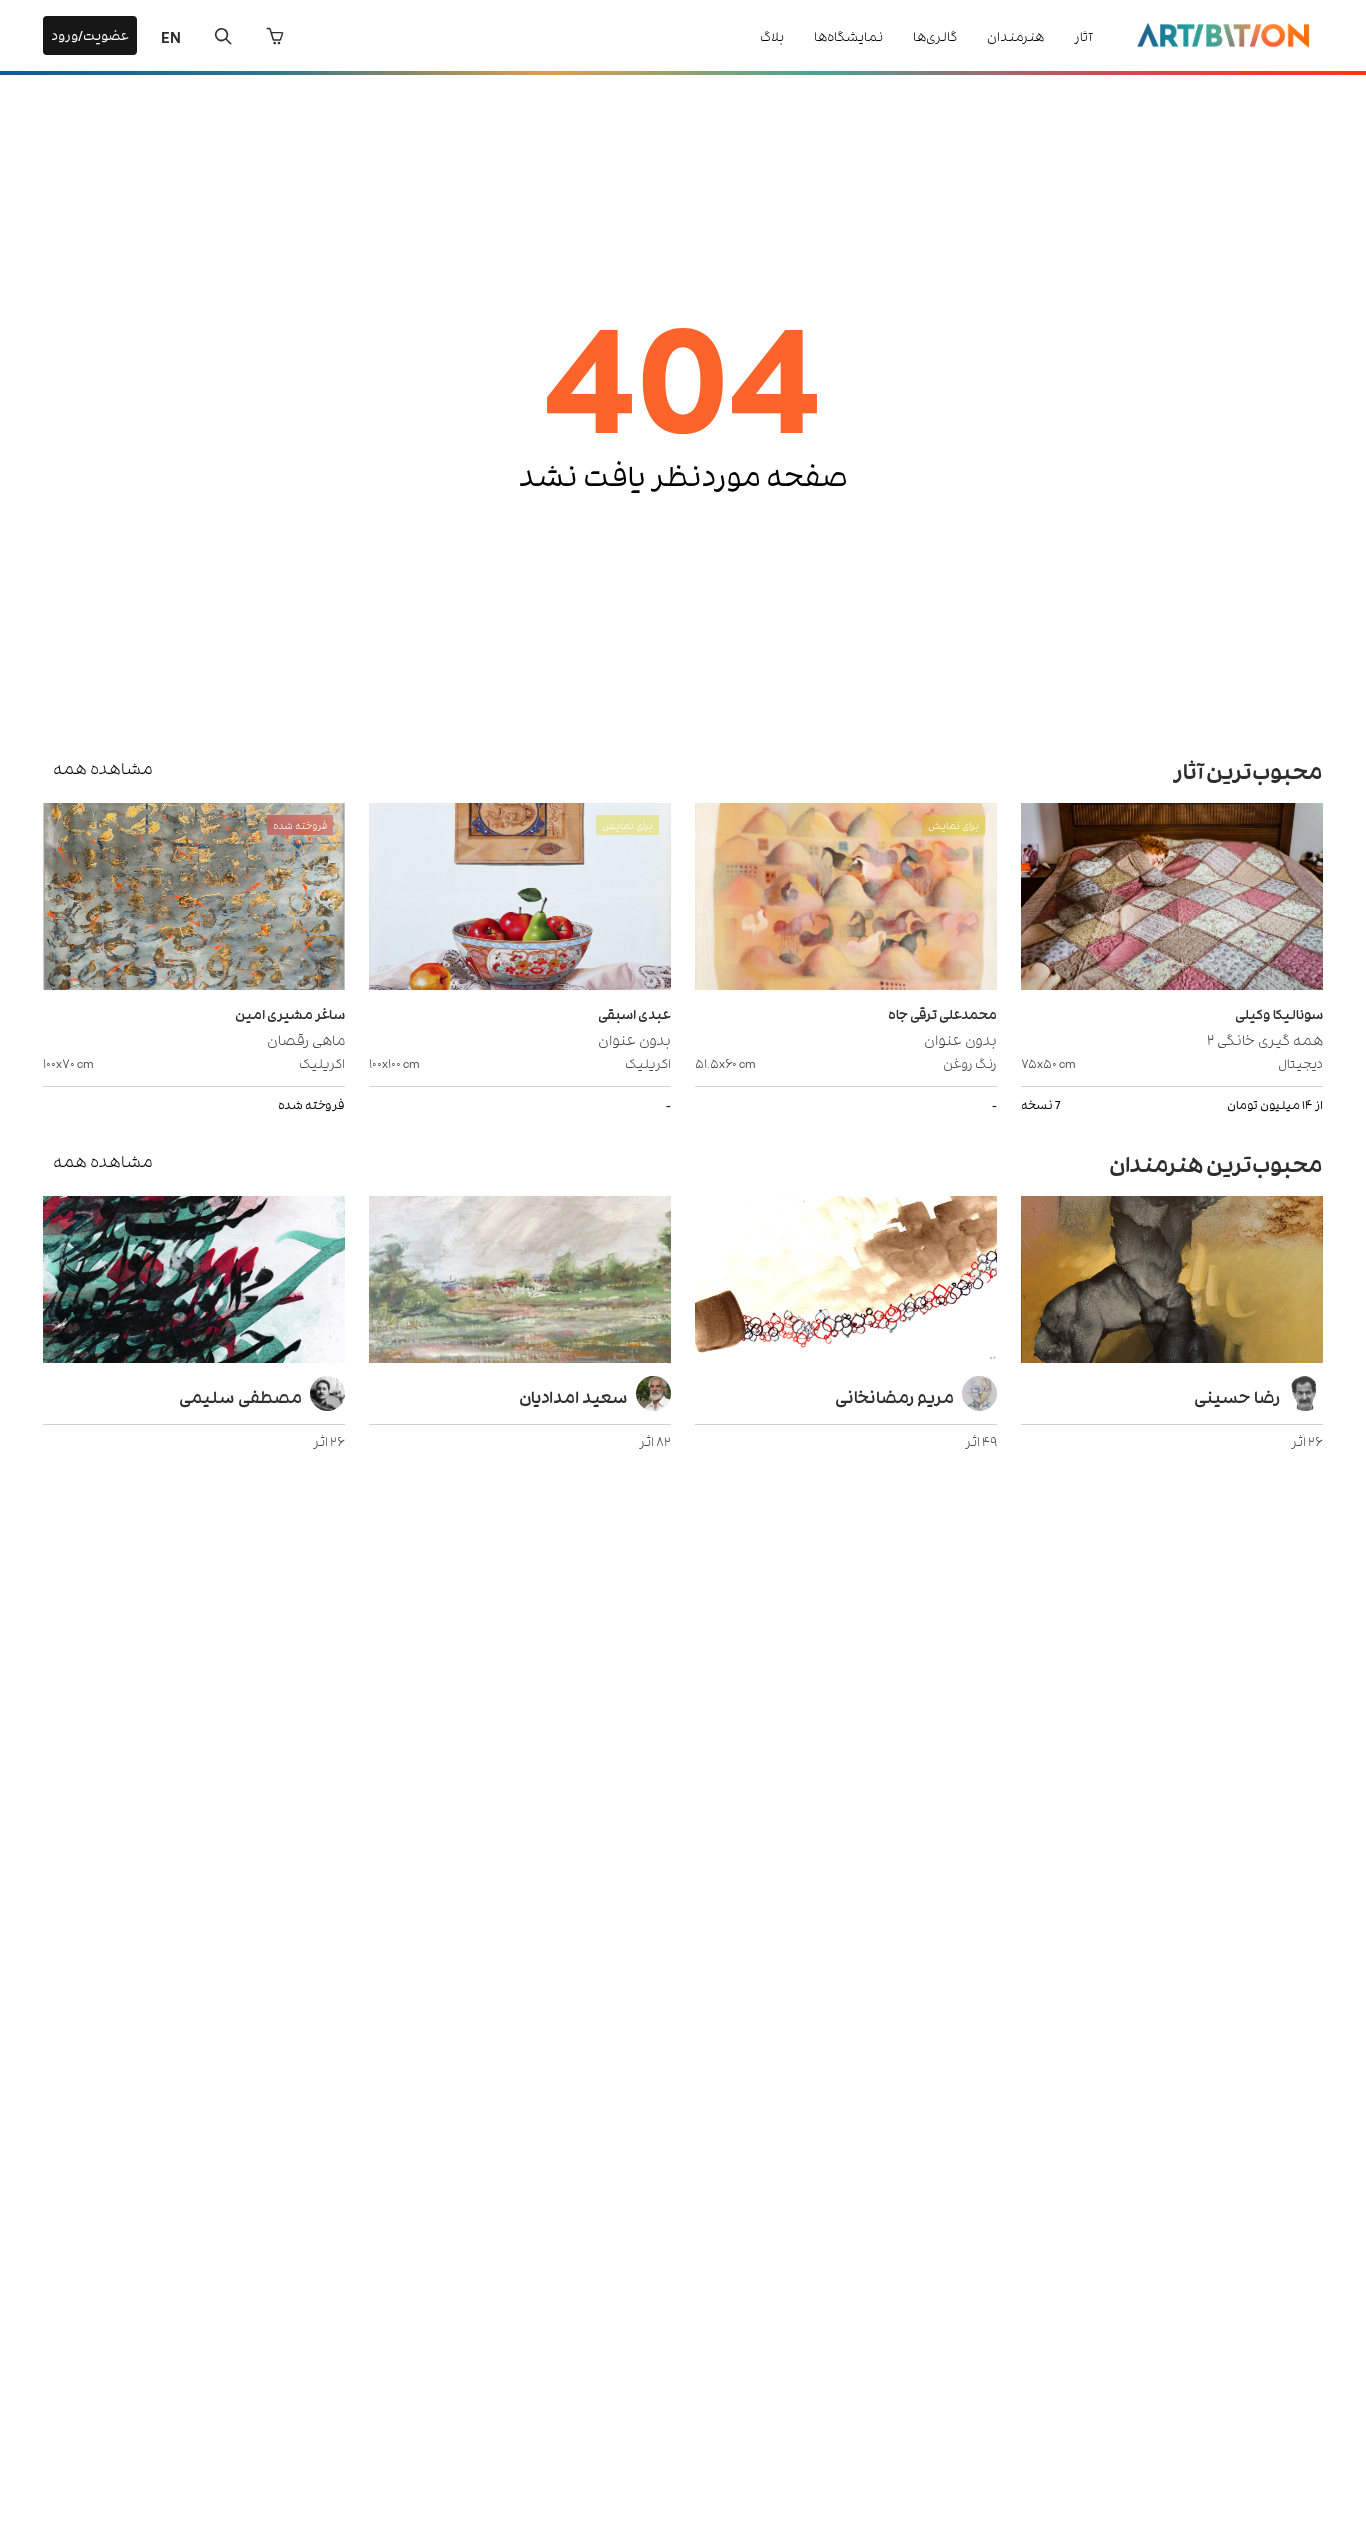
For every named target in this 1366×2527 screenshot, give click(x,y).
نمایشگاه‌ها (848, 35)
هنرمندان (1015, 35)
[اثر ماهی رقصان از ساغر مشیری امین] (194, 899)
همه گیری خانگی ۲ (1265, 1038)
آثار (1083, 35)
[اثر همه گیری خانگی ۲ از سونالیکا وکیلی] (1172, 899)
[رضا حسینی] (1172, 1282)
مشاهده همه (103, 767)
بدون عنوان (960, 1038)
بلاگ (772, 35)
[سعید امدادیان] (520, 1282)
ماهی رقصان (306, 1038)
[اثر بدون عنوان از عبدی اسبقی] (520, 899)
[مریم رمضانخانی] (846, 1282)
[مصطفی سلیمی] (194, 1282)
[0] (275, 36)
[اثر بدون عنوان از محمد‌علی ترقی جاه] (846, 899)
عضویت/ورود (90, 34)
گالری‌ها (935, 35)
